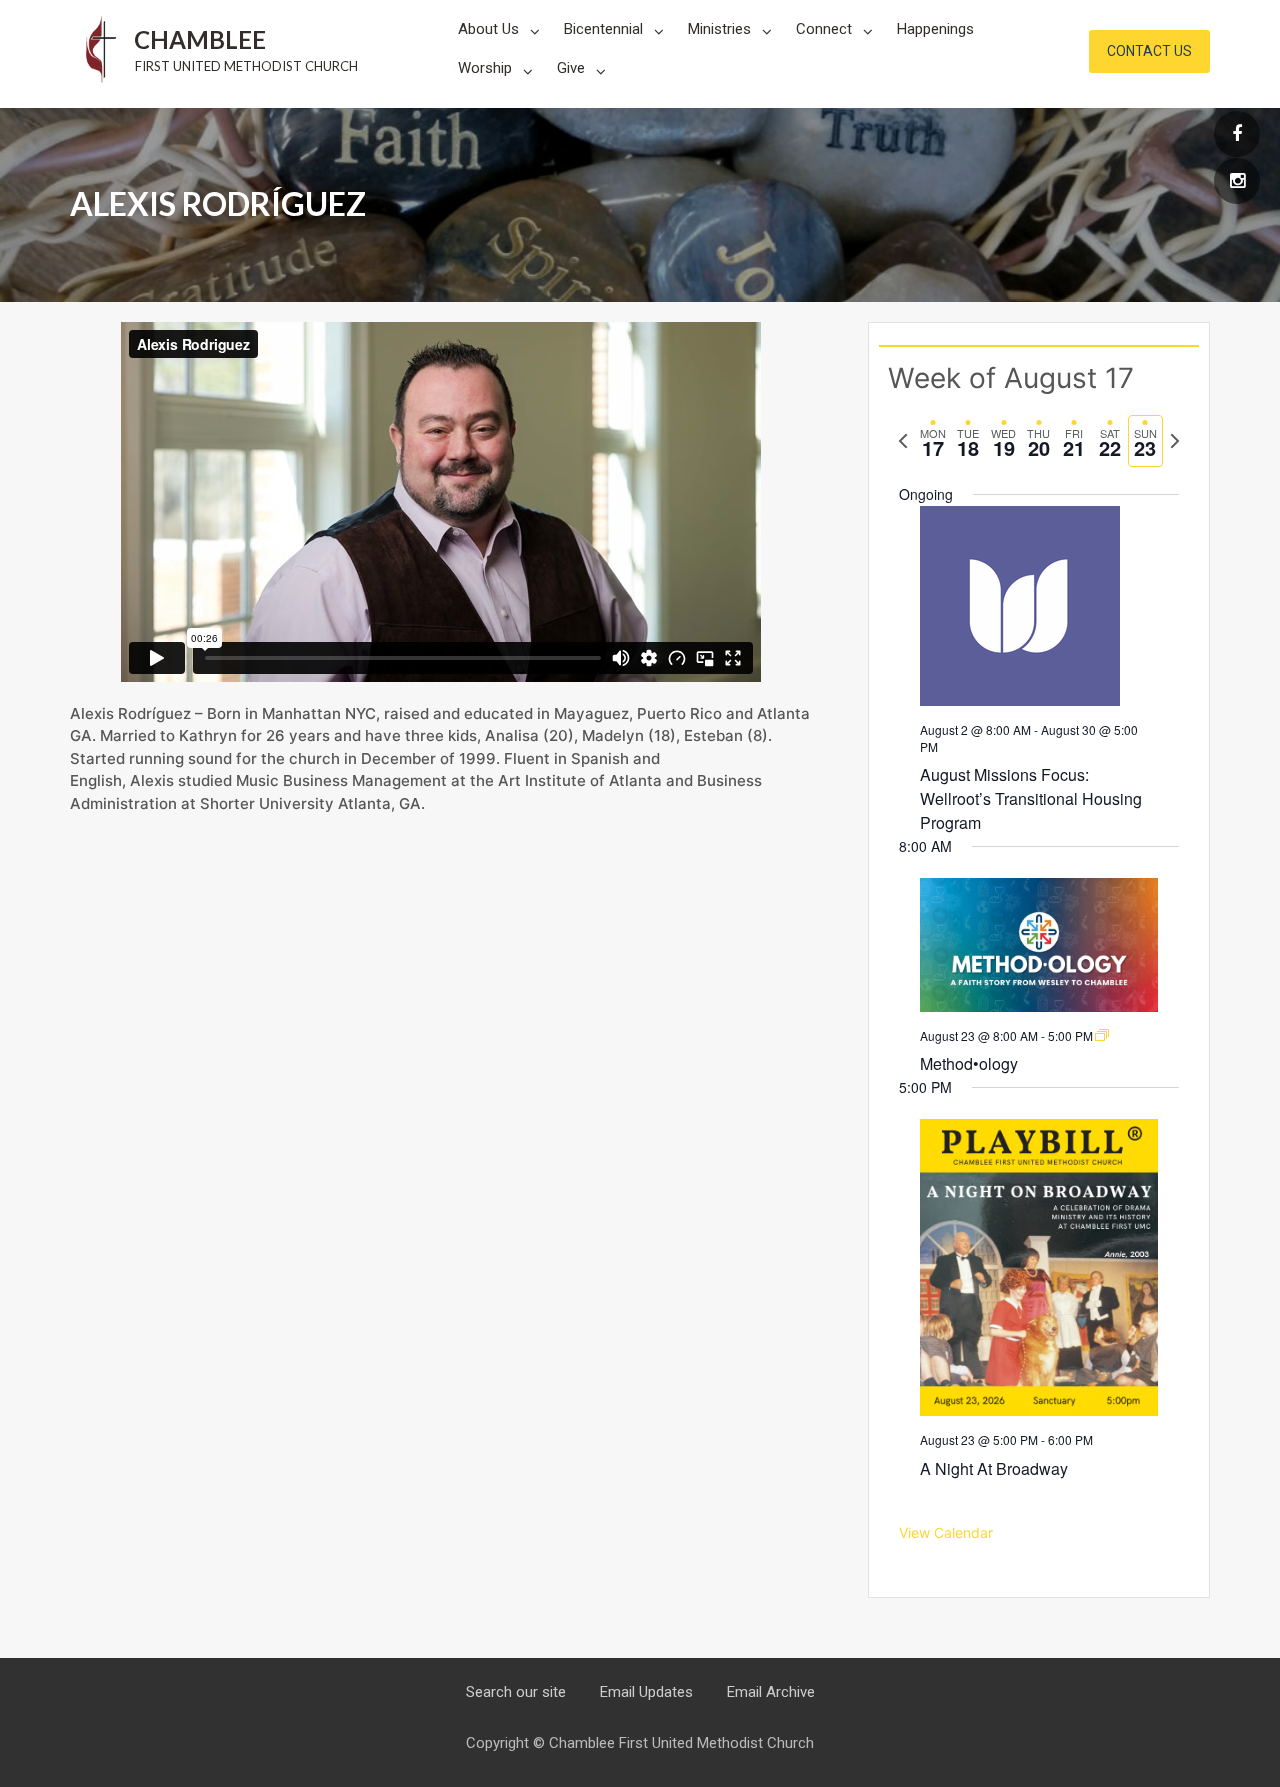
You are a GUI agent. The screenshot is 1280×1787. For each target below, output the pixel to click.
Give (571, 68)
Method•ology (969, 1063)
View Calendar (946, 1532)
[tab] (932, 441)
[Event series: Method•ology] (1102, 1035)
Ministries (719, 29)
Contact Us (1149, 51)
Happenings (935, 29)
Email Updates (646, 1692)
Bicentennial (603, 29)
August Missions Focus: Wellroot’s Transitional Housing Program (1031, 798)
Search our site (516, 1692)
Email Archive (771, 1692)
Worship (485, 68)
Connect (824, 29)
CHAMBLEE (200, 39)
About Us (488, 29)
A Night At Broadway (994, 1468)
